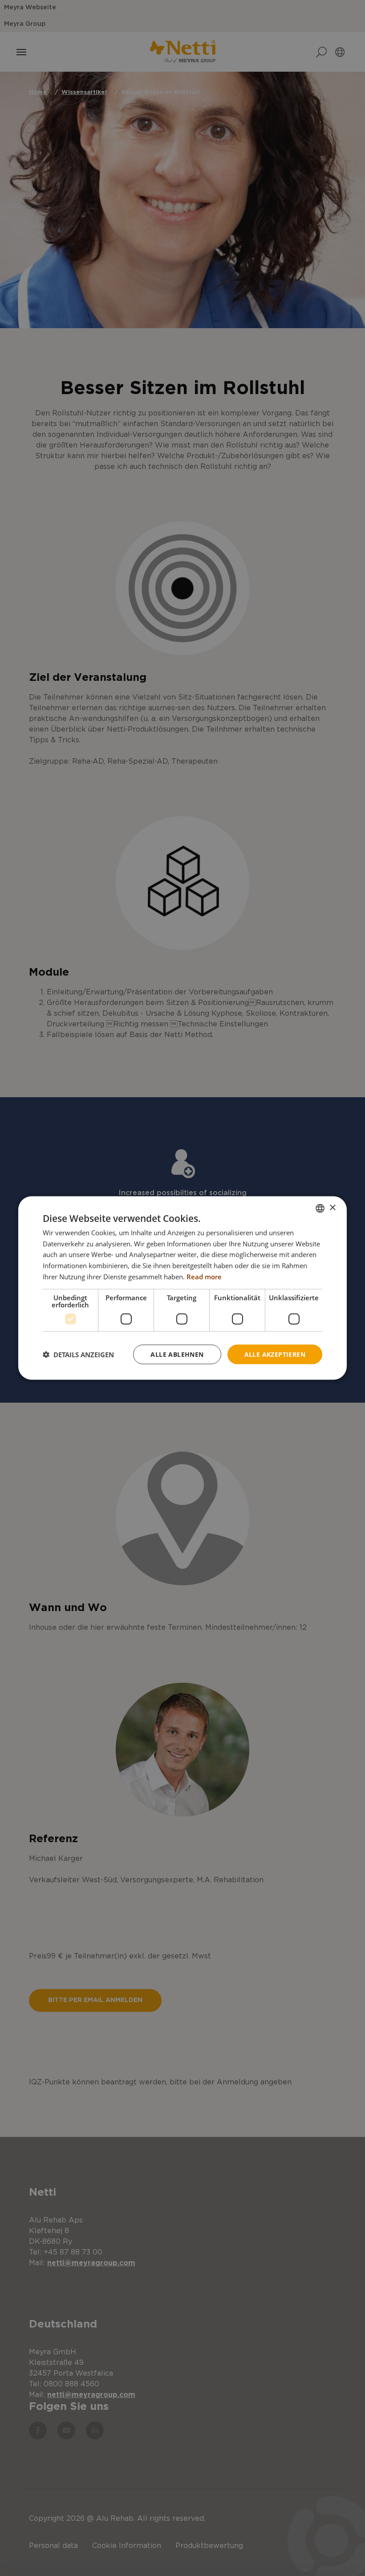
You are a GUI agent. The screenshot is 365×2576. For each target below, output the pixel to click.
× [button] (332, 1208)
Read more (204, 1276)
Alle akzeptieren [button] (275, 1354)
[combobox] (320, 1208)
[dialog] (182, 1288)
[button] (78, 1355)
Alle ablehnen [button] (177, 1354)
